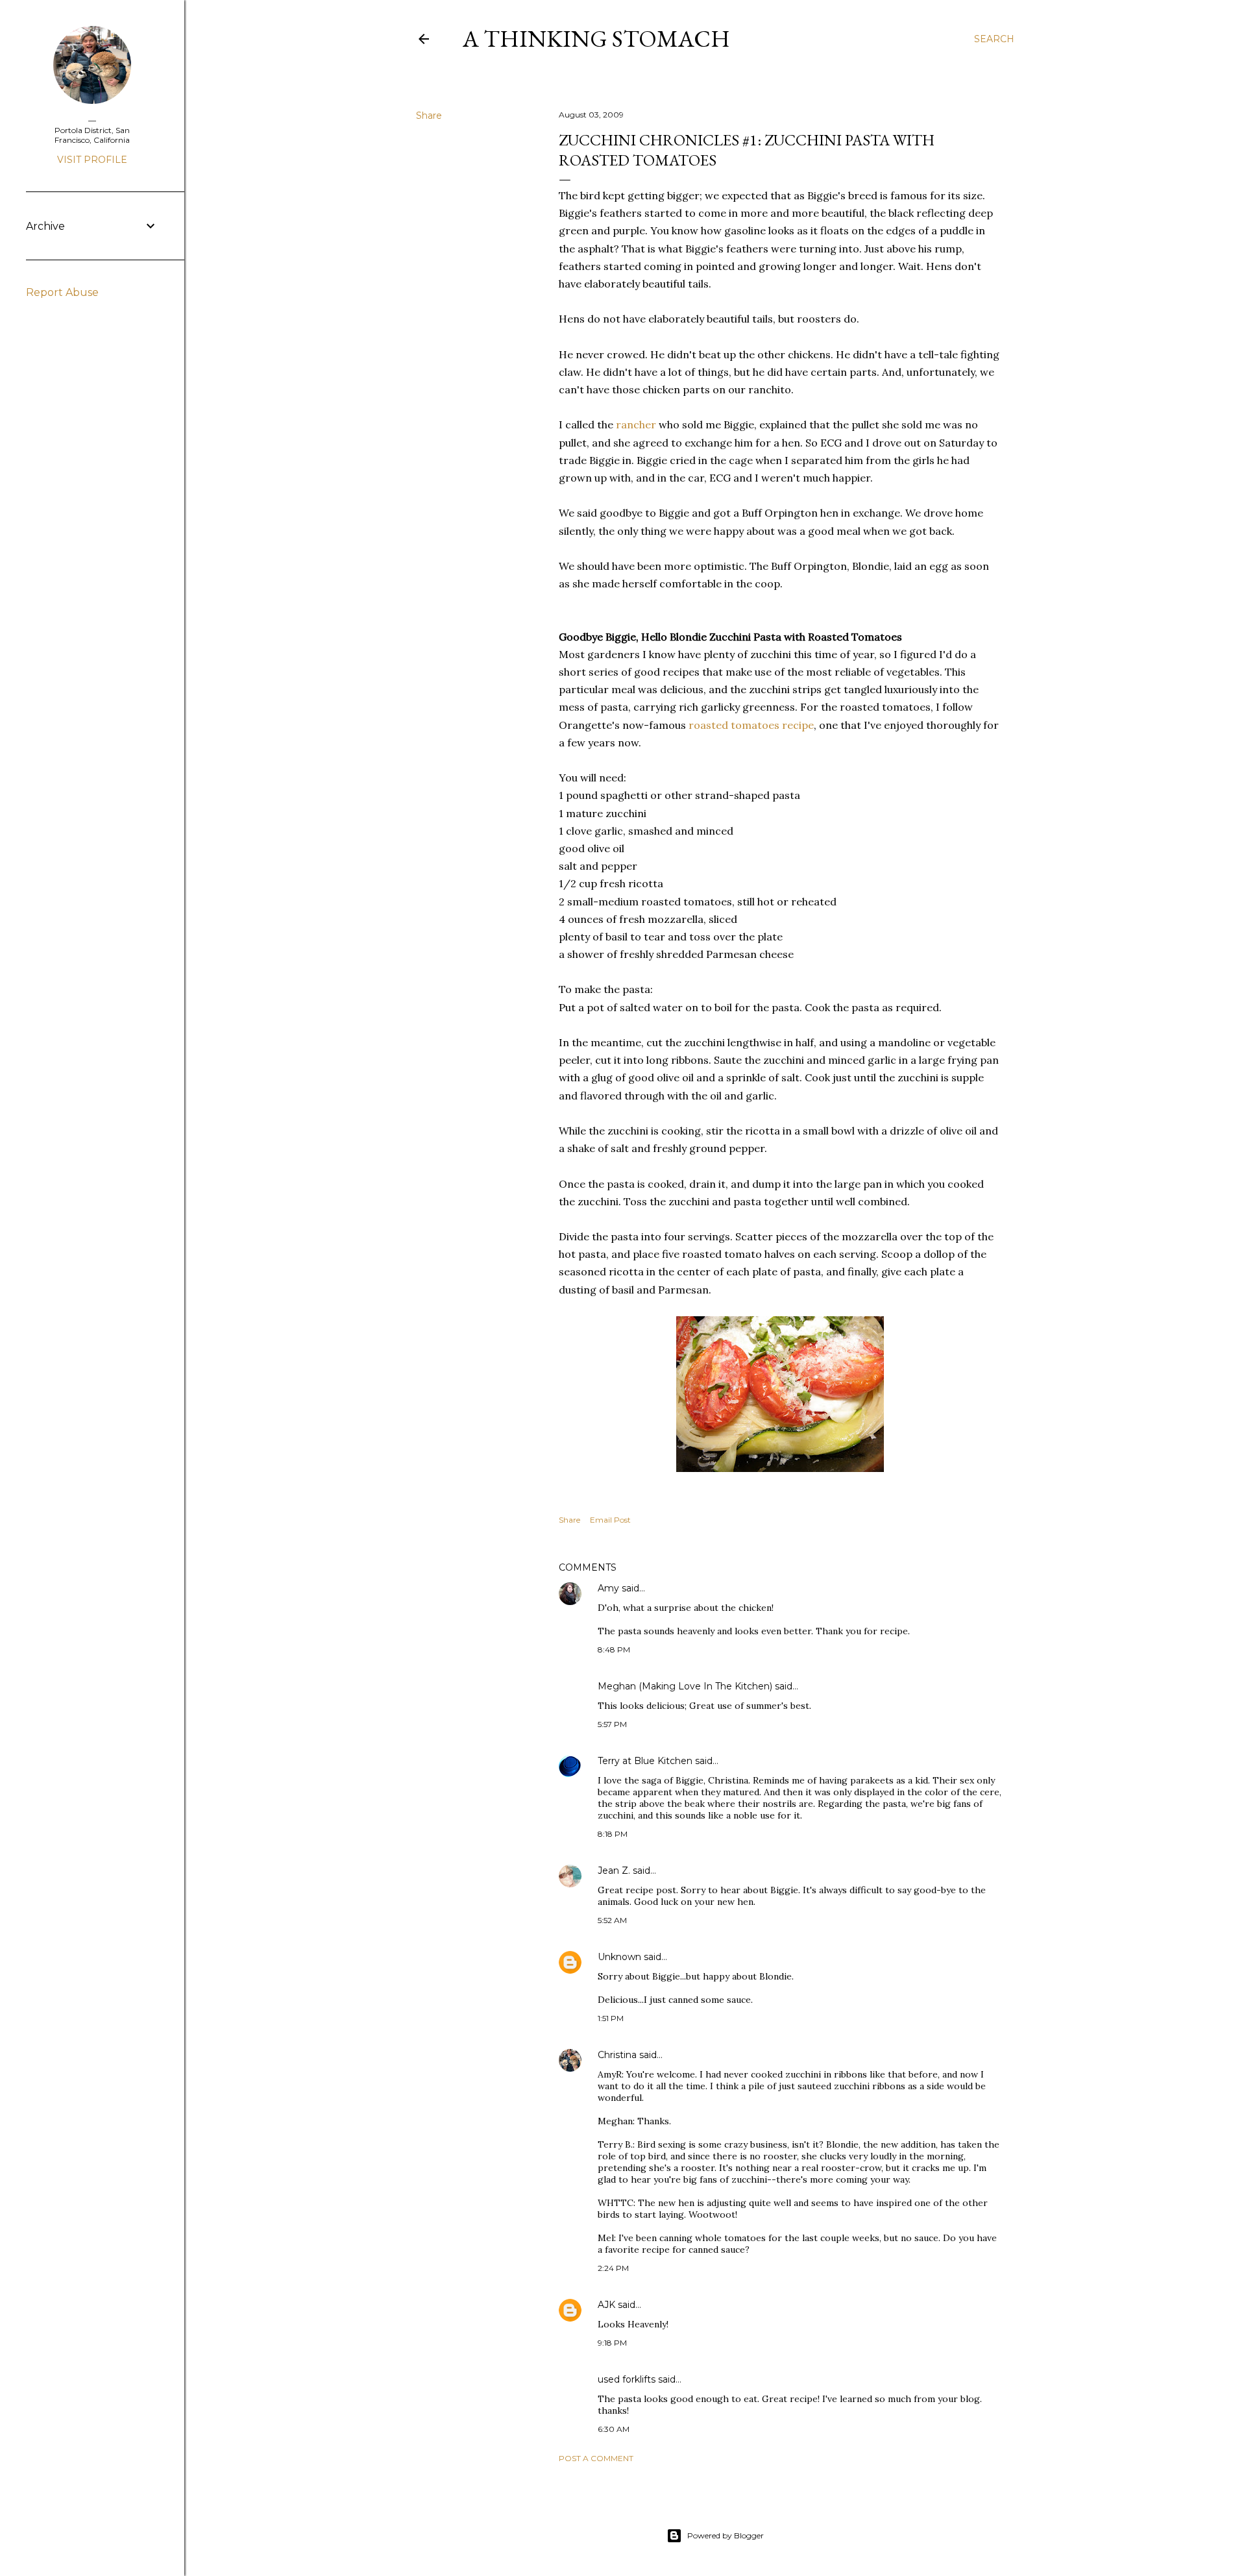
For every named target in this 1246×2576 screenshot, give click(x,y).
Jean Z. (614, 1871)
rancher (636, 424)
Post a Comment (596, 2458)
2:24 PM (613, 2268)
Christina (617, 2055)
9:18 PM (612, 2343)
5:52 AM (612, 1920)
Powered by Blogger (726, 2535)
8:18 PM (613, 1834)
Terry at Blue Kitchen (645, 1761)
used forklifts (627, 2379)
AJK (606, 2305)
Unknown (619, 1957)
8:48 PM (614, 1650)
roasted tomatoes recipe (751, 725)
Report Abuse (62, 292)
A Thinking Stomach (596, 39)
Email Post (610, 1520)
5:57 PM (612, 1724)
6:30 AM (614, 2429)
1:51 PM (611, 2018)
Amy (608, 1588)
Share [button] (429, 116)
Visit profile (92, 160)
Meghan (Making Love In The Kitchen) (685, 1686)
